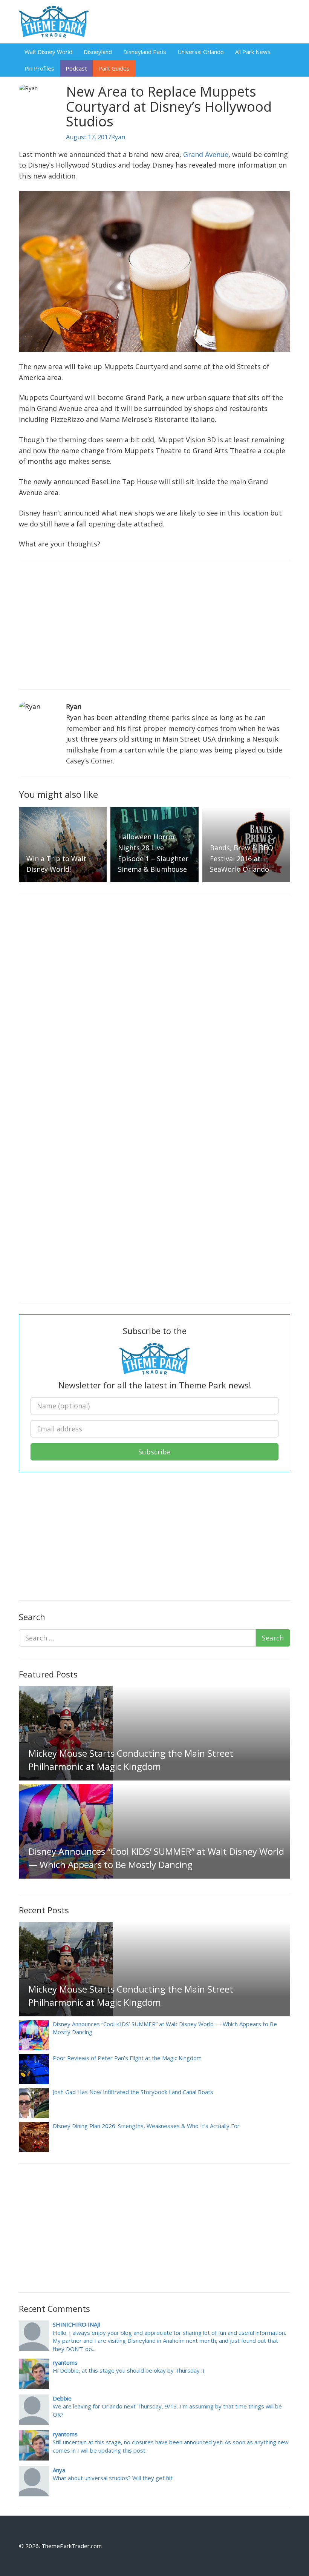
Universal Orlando (201, 52)
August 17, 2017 (89, 137)
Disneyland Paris (145, 52)
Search (273, 1638)
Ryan (118, 137)
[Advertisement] (154, 625)
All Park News (253, 52)
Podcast (76, 68)
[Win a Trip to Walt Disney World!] (71, 844)
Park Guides (114, 68)
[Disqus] (154, 1000)
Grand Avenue (206, 154)
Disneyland (98, 52)
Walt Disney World (48, 52)
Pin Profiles (39, 68)
